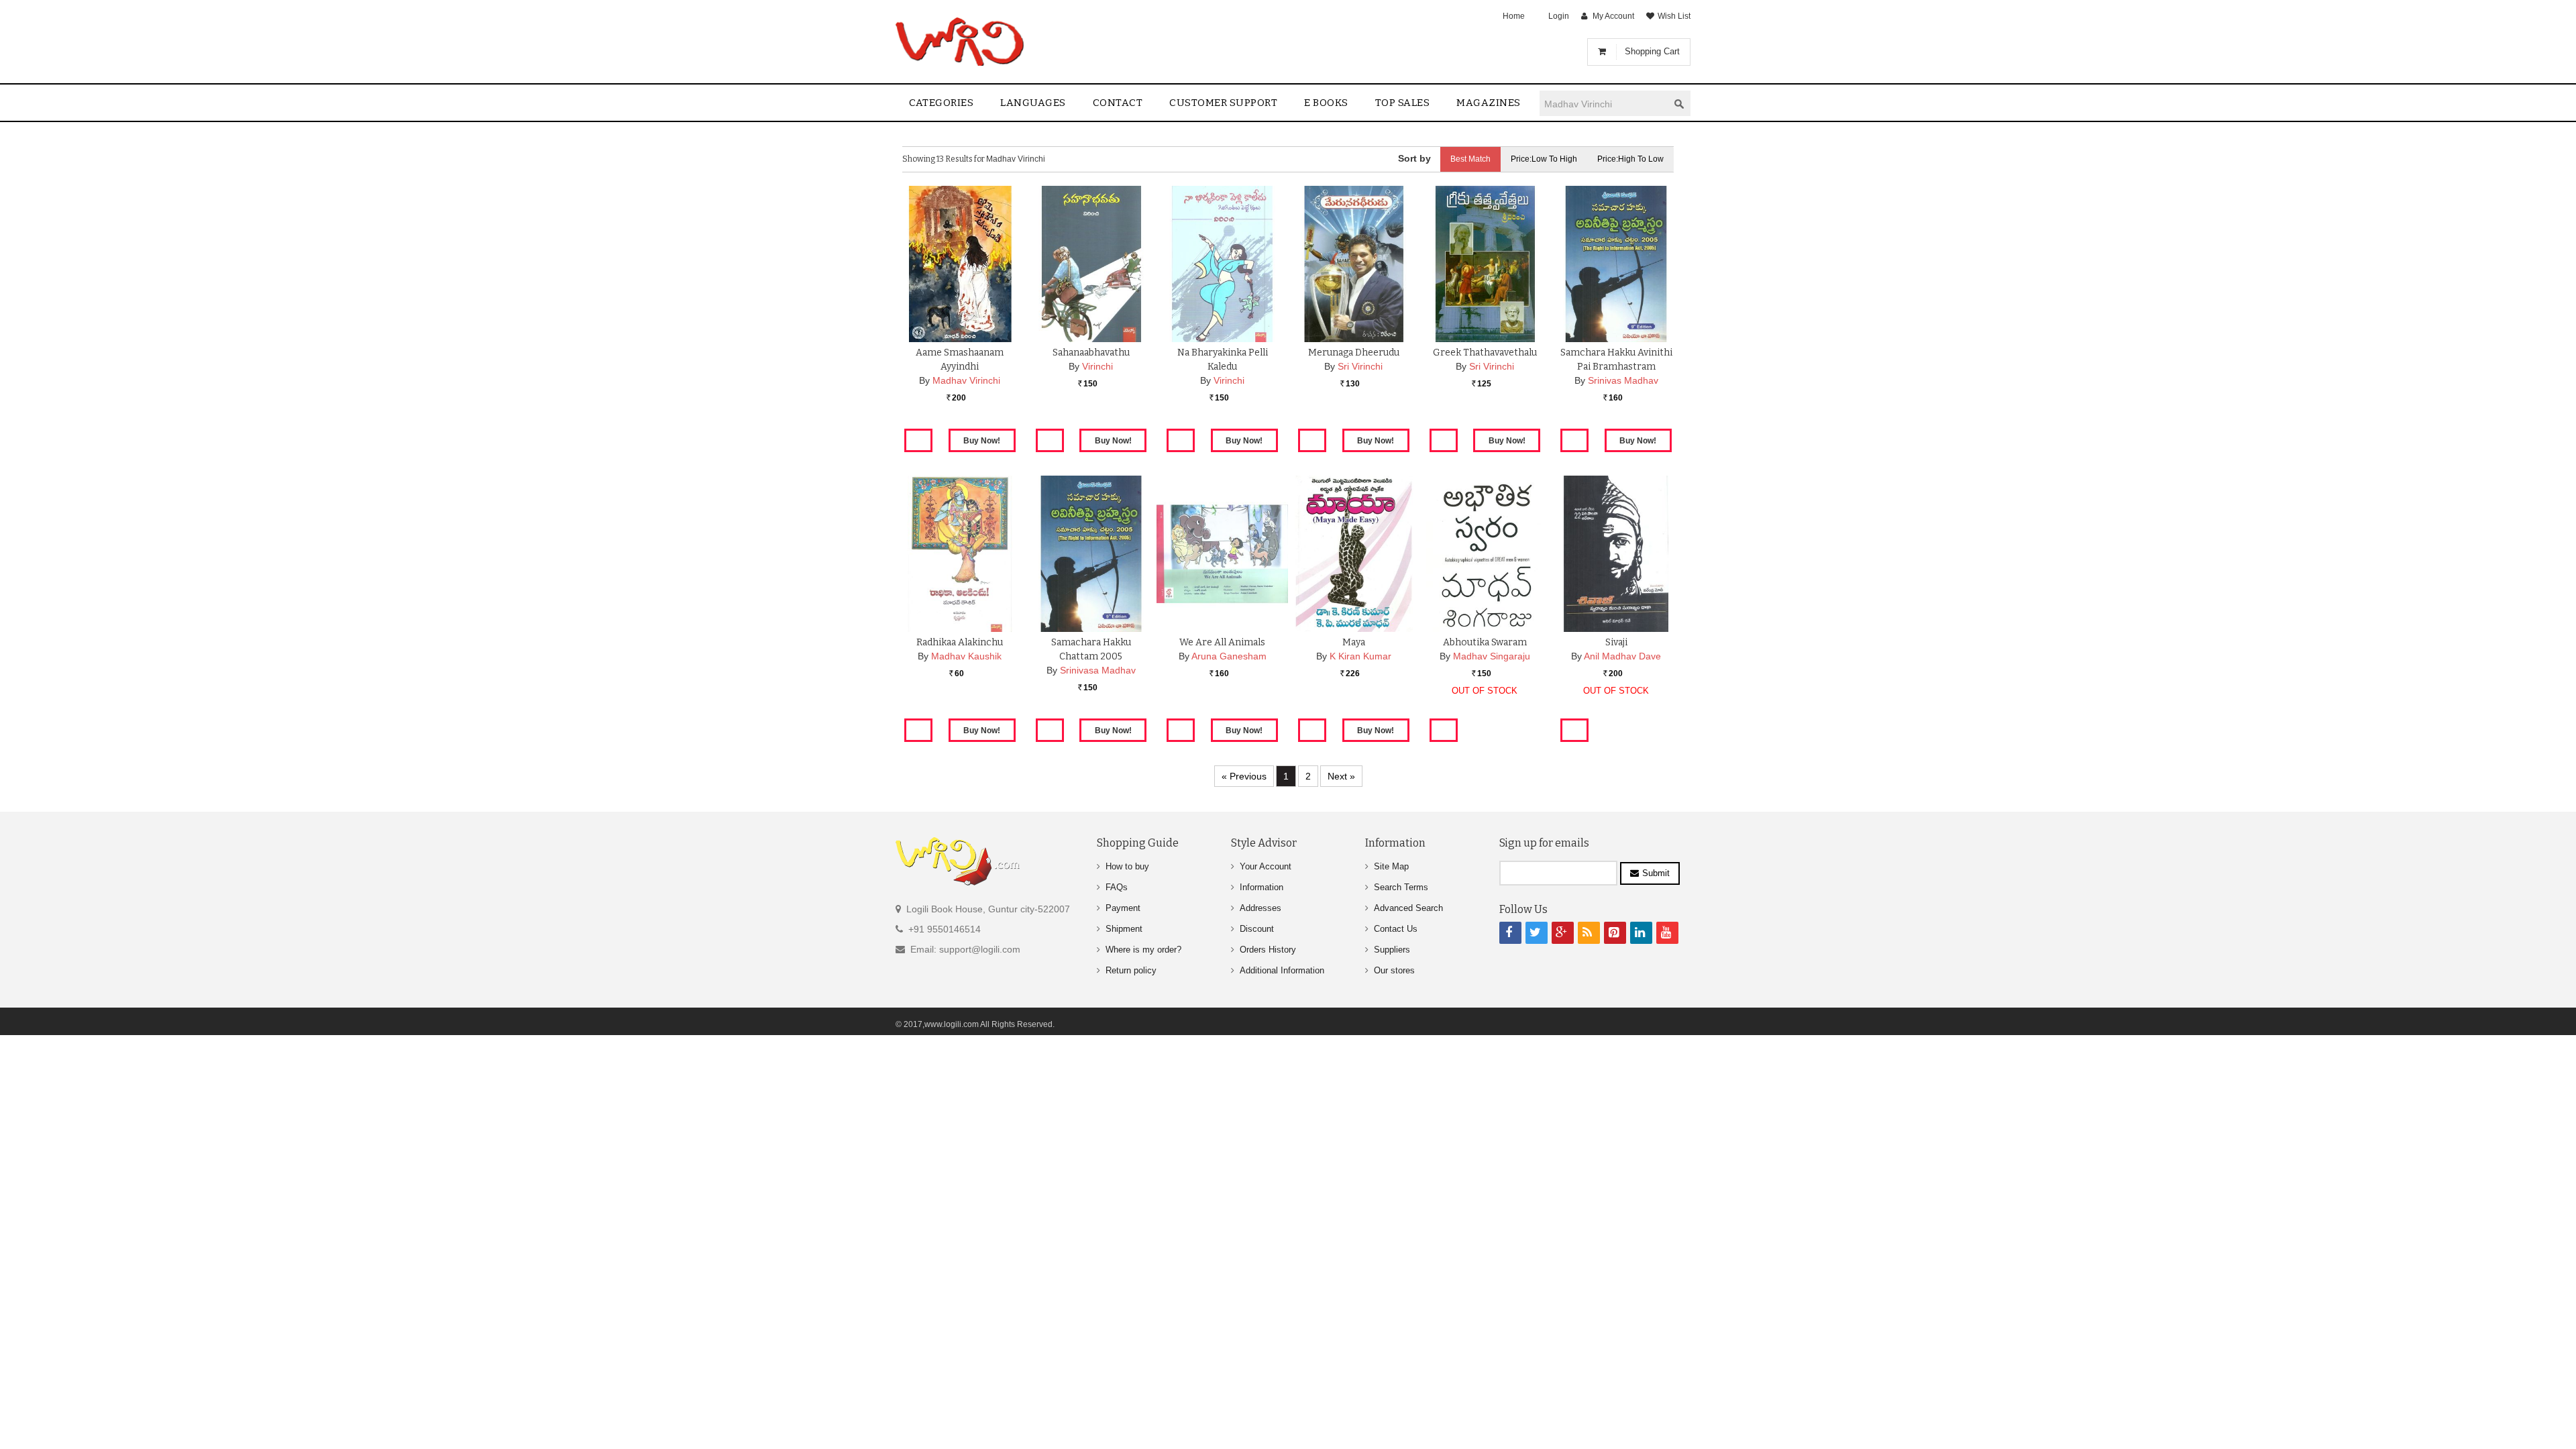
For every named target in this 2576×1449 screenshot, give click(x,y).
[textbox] (1604, 104)
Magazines (1489, 103)
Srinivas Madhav (1623, 380)
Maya (1354, 642)
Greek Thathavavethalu (1485, 353)
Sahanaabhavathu (1091, 353)
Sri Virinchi (1360, 366)
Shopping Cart (1652, 51)
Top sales (1403, 103)
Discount (1257, 929)
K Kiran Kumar (1360, 656)
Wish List (1674, 16)
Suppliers (1392, 950)
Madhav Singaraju (1492, 656)
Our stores (1394, 970)
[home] (961, 42)
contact (1118, 103)
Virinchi (1097, 366)
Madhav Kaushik (966, 656)
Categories (941, 103)
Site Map (1391, 866)
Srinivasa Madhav (1098, 670)
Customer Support (1223, 103)
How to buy (1127, 866)
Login (1559, 16)
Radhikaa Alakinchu (960, 642)
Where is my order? (1143, 950)
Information (1262, 887)
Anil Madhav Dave (1622, 656)
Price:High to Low (1630, 159)
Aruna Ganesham (1229, 656)
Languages (1033, 103)
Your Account (1266, 866)
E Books (1326, 103)
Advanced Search (1408, 908)
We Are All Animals (1222, 642)
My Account (1613, 16)
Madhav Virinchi (966, 380)
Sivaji (1616, 642)
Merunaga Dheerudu (1354, 353)
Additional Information (1282, 970)
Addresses (1260, 908)
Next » (1341, 776)
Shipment (1124, 929)
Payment (1123, 908)
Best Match (1470, 159)
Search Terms (1401, 887)
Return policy (1131, 970)
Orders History (1268, 950)
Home (1514, 16)
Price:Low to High (1544, 159)
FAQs (1117, 887)
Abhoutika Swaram (1485, 642)
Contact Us (1396, 929)
